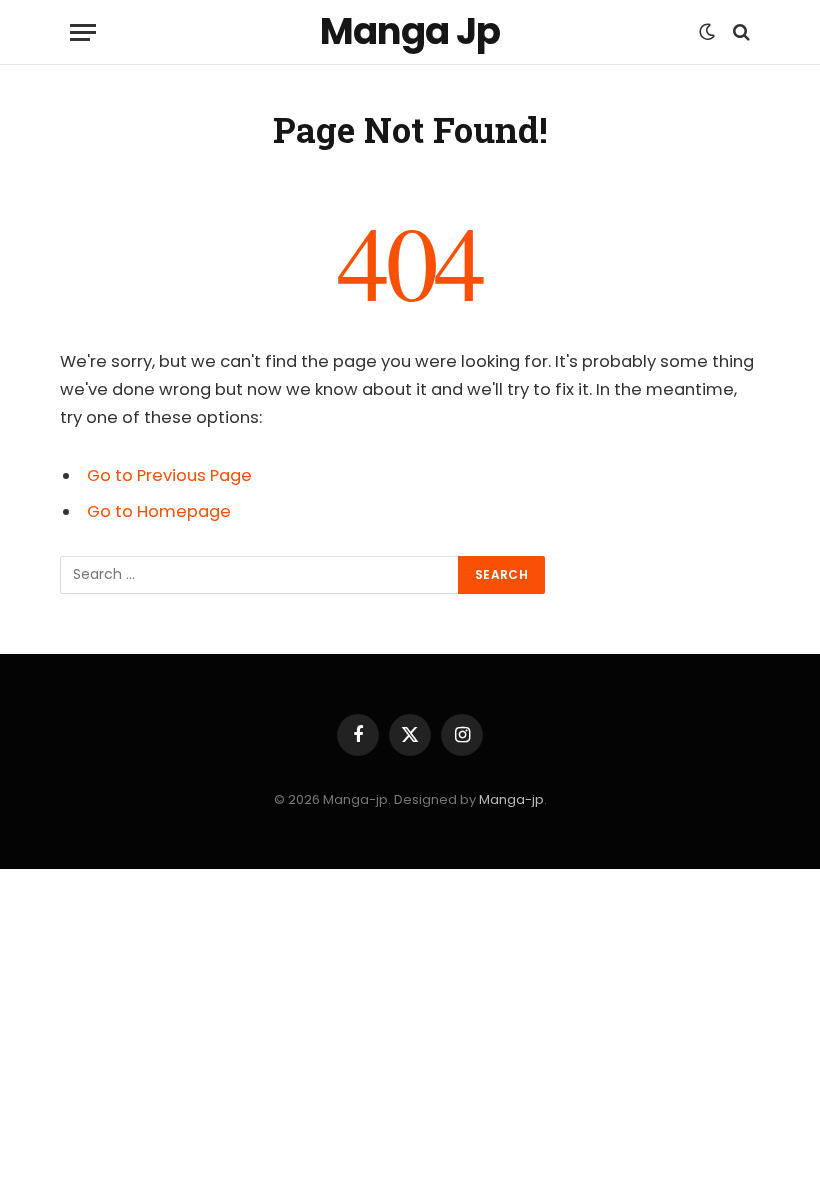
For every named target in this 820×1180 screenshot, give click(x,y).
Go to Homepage (159, 511)
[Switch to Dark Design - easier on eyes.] (707, 32)
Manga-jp (511, 799)
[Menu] (83, 32)
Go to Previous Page (169, 475)
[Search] (739, 32)
